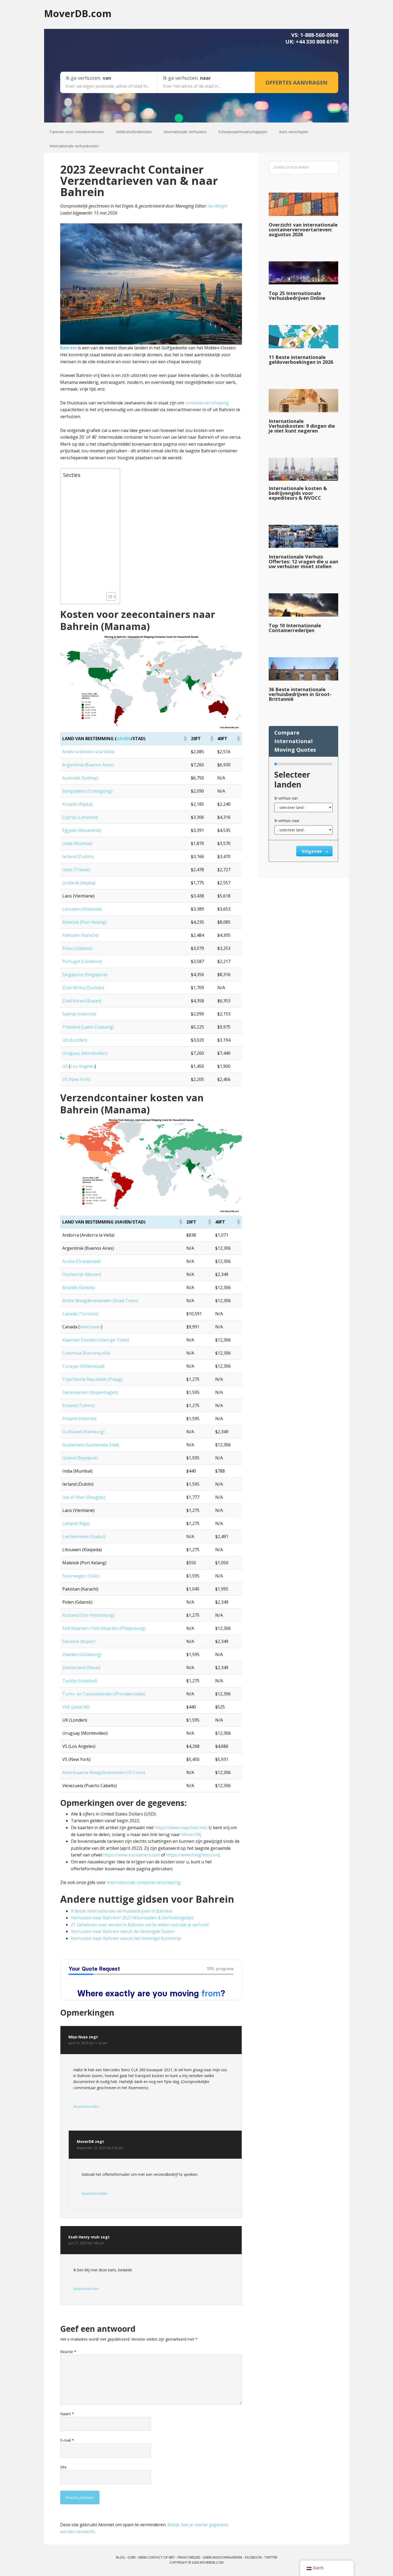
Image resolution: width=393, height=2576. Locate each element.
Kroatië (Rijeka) (78, 804)
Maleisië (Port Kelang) (84, 922)
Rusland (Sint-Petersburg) (88, 1615)
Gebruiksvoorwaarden (223, 2557)
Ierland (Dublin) (78, 857)
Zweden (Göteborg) (82, 1654)
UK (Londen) (75, 1040)
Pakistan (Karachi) (80, 935)
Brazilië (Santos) (79, 1287)
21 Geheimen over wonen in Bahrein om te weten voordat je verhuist (140, 1925)
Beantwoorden (86, 2106)
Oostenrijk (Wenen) (82, 1274)
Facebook (253, 2557)
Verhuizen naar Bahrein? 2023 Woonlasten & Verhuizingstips (132, 1918)
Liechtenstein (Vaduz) (84, 1537)
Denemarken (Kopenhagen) (90, 1392)
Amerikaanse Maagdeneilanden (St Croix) (104, 1772)
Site (63, 2467)
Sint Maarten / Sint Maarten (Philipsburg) (104, 1628)
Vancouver (90, 1327)
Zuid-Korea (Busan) (82, 1001)
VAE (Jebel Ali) (76, 1707)
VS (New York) (76, 1079)
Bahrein (68, 348)
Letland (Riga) (76, 1523)
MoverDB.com (78, 13)
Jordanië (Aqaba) (79, 883)
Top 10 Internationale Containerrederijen (295, 628)
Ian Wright (218, 206)
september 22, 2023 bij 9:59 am (100, 2148)
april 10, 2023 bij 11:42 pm (88, 2043)
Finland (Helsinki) (79, 1419)
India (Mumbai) (77, 843)
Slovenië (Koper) (79, 1641)
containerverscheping (207, 403)
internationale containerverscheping (144, 1882)
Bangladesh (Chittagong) (87, 791)
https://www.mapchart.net (181, 1828)
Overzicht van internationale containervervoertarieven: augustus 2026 (303, 230)
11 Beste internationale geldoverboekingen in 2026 (301, 360)
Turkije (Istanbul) (80, 1681)
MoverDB (191, 1834)
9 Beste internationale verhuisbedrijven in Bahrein (122, 1911)
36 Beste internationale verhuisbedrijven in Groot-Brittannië (300, 694)
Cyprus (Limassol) (80, 817)
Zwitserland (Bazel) (81, 1668)
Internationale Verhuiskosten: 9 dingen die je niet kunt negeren (302, 426)
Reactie (68, 2352)
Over (132, 2557)
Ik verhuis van (286, 798)
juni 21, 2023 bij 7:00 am (86, 2243)
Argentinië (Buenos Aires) (88, 765)
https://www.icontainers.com (132, 1855)
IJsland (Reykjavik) (80, 1458)
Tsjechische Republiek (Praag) (92, 1379)
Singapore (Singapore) (85, 974)
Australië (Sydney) (80, 778)
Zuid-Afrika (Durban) (83, 988)
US (65, 1066)
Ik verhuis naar (287, 821)
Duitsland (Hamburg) (83, 1432)
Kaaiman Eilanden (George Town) (96, 1340)
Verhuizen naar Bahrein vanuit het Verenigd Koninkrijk (126, 1938)
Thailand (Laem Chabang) (88, 1027)
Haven (124, 739)
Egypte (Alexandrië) (82, 830)
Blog (120, 2557)
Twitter (271, 2557)
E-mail (67, 2440)
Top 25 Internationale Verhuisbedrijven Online (297, 296)
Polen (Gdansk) (77, 948)
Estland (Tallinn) (78, 1405)
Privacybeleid (189, 2557)
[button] (185, 739)
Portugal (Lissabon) (82, 961)
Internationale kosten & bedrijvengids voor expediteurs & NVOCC (298, 493)
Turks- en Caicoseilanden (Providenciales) (104, 1694)
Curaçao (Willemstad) (83, 1366)
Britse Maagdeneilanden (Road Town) (100, 1301)
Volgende (312, 851)
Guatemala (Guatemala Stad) (91, 1445)
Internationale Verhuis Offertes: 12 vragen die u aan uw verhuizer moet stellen (303, 561)
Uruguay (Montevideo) (85, 1053)
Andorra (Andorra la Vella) (88, 752)
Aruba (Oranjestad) (81, 1261)
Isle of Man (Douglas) (84, 1497)
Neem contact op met (157, 2557)
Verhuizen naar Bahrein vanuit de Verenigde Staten (123, 1931)
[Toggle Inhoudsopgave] (108, 597)
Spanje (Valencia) (79, 1014)
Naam (67, 2414)
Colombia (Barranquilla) (86, 1353)
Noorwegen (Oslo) (81, 1576)
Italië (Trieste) (76, 870)
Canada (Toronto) (80, 1314)
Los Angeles (82, 1066)
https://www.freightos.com (193, 1855)
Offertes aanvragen (296, 83)
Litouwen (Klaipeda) (82, 909)
